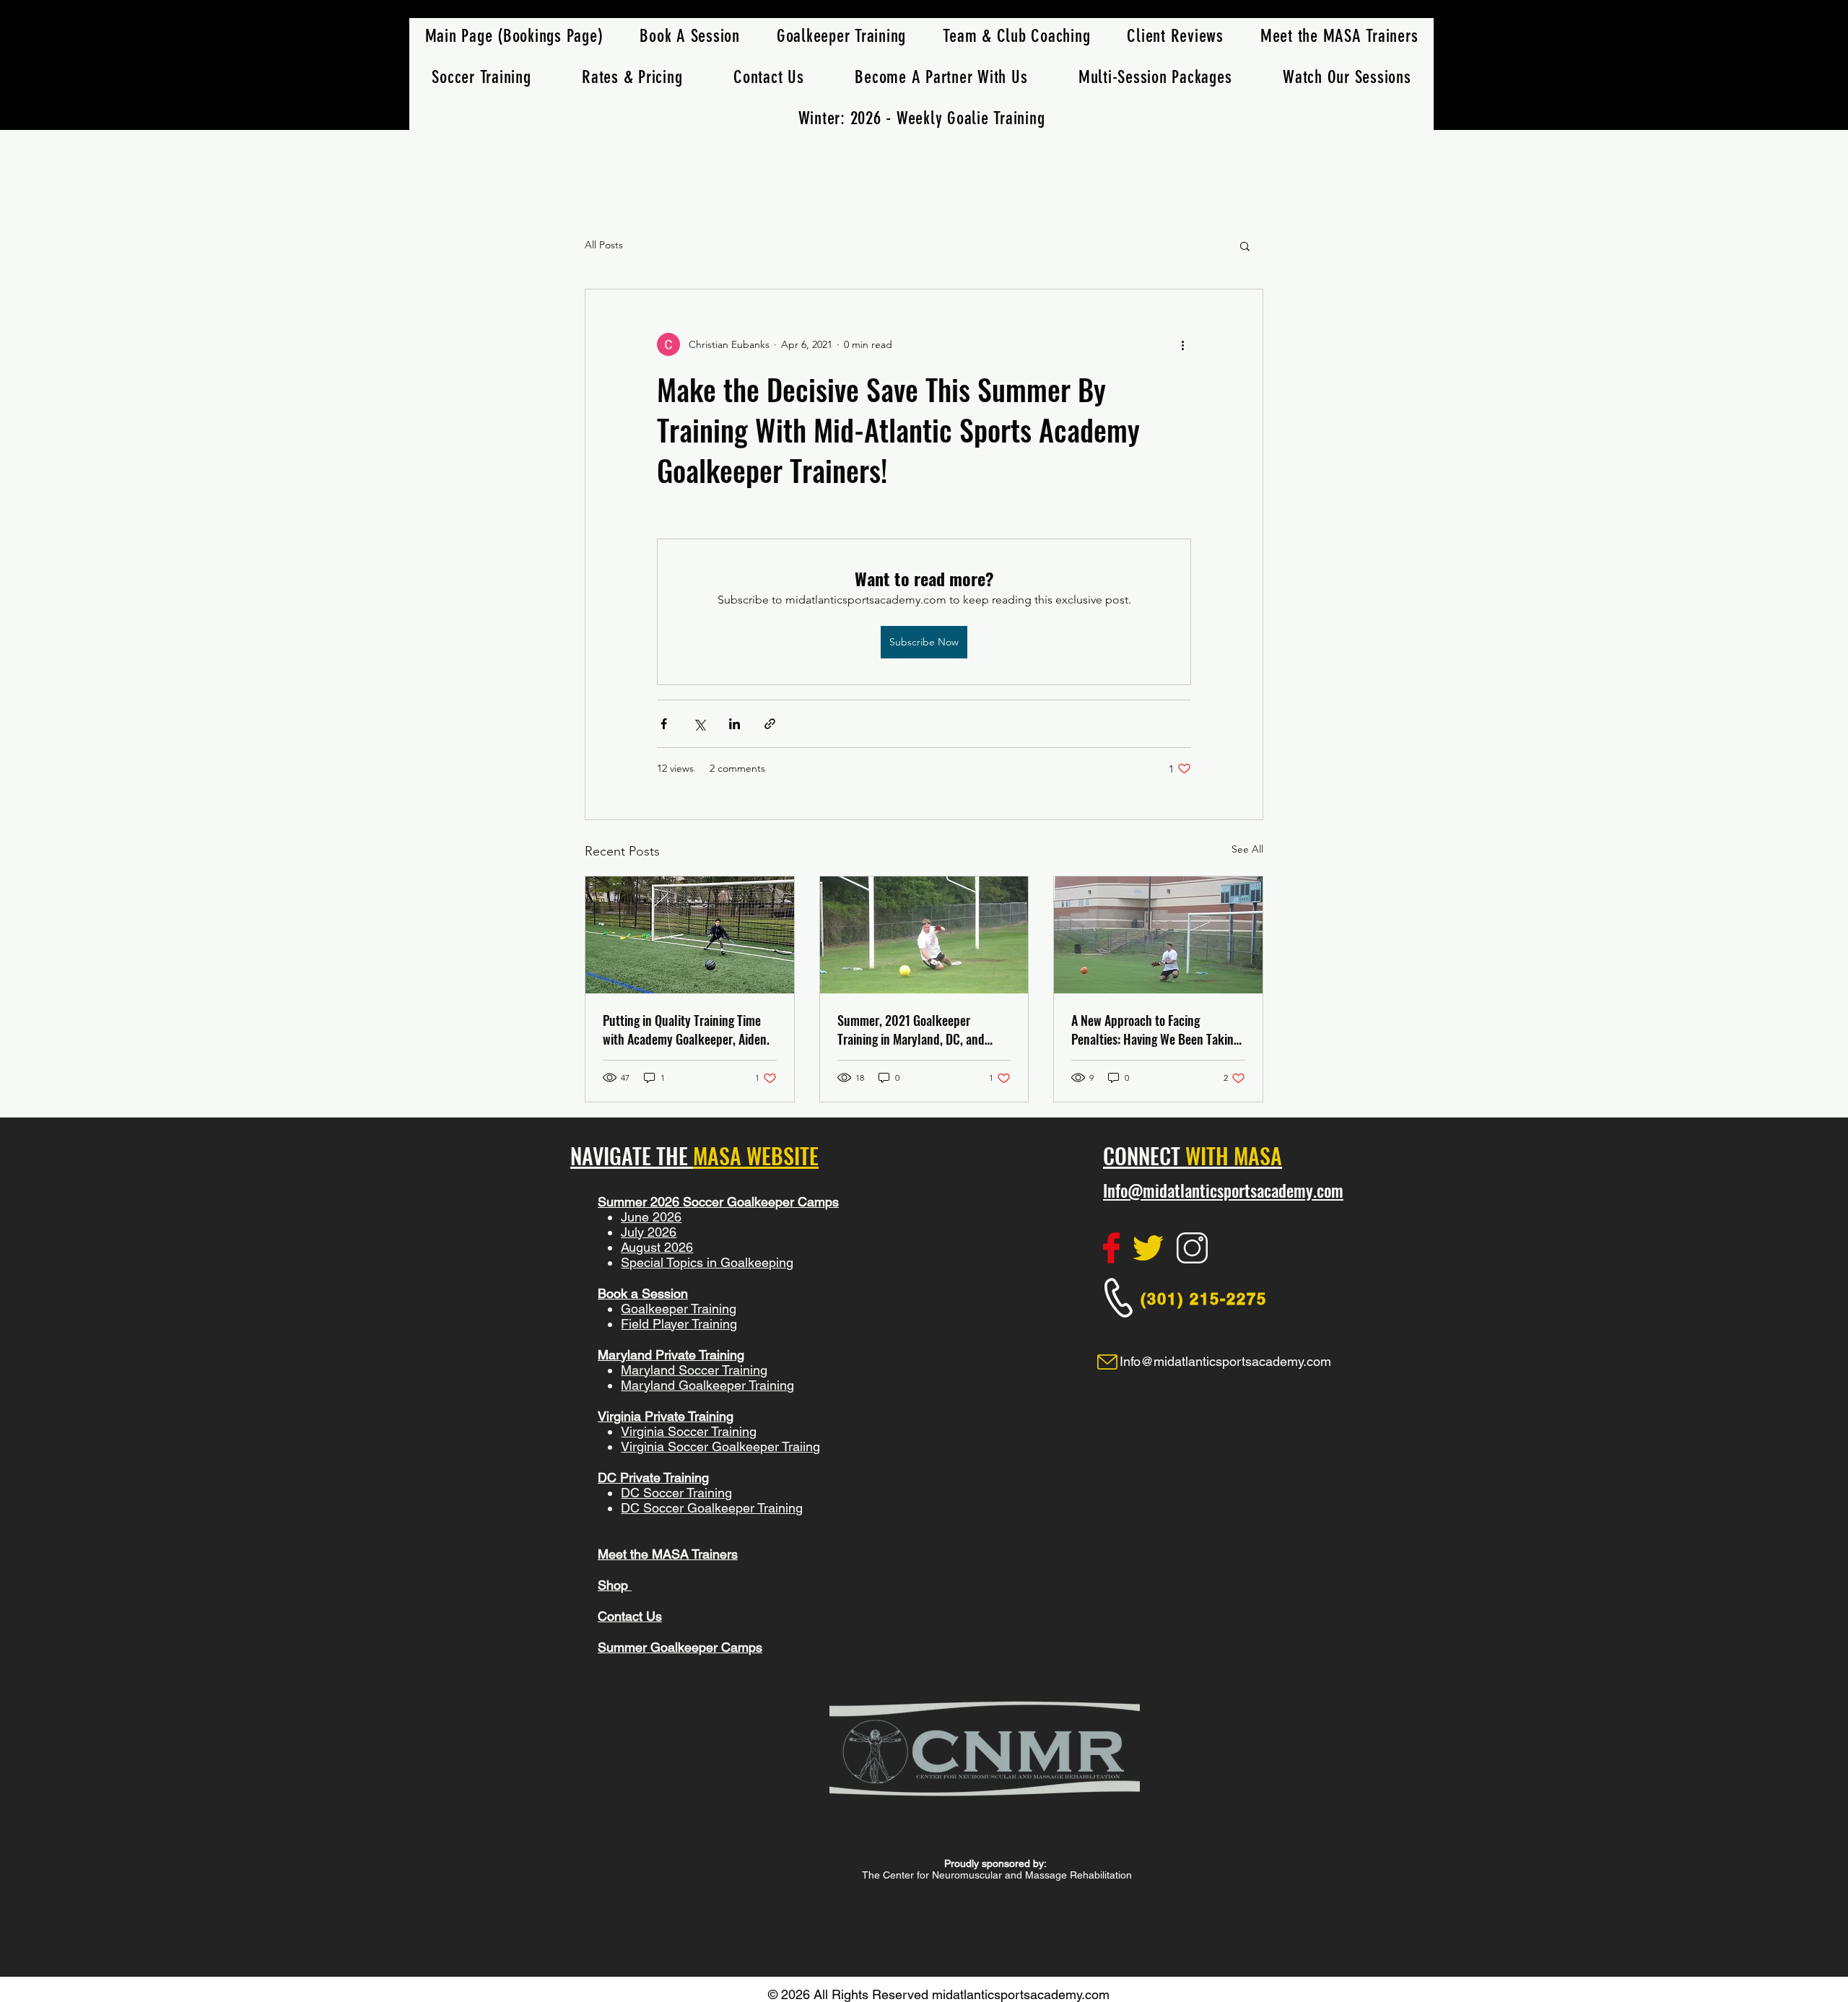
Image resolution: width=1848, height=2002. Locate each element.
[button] (481, 77)
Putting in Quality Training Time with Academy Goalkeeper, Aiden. (686, 1030)
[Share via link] (770, 724)
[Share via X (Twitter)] (699, 724)
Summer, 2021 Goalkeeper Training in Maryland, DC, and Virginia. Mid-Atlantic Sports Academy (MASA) (911, 1030)
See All (1247, 849)
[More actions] (1182, 344)
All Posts (604, 245)
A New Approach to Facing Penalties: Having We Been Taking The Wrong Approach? (1155, 1030)
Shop (615, 1585)
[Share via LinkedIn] (735, 724)
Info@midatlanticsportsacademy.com (1223, 1191)
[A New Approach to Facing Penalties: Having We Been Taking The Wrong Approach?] (1158, 935)
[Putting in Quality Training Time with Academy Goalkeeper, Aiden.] (690, 935)
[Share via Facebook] (664, 724)
